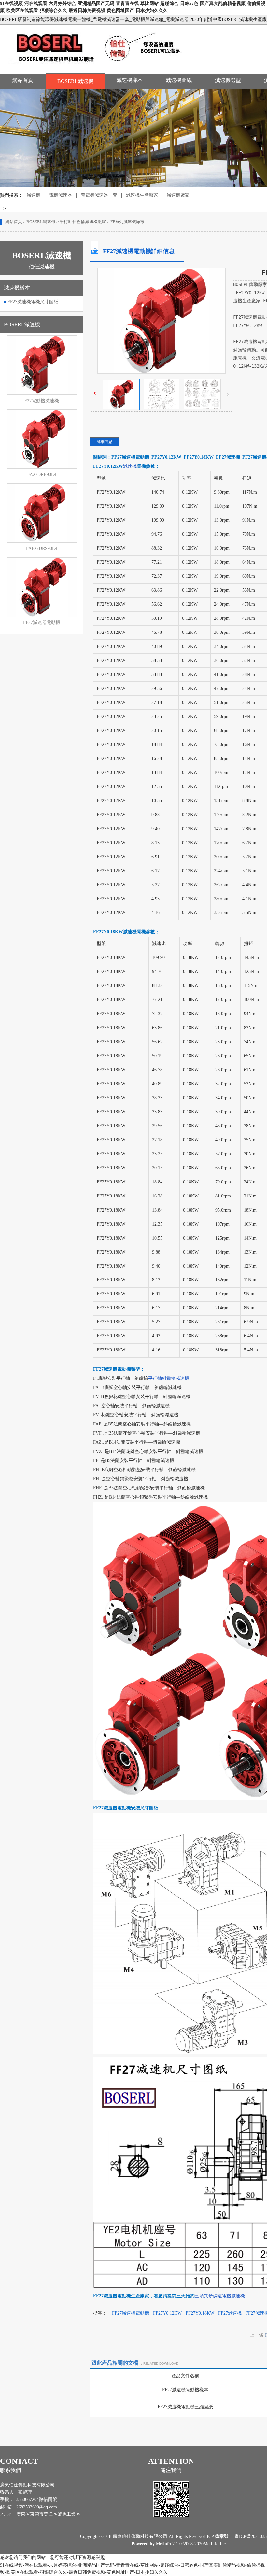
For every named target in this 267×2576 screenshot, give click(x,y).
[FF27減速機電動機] (121, 409)
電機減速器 (61, 195)
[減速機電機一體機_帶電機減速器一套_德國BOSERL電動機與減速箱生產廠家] (100, 66)
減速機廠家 (178, 195)
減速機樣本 (130, 80)
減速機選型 (228, 80)
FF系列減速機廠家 (127, 222)
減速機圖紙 (179, 80)
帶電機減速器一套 (99, 195)
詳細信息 (105, 442)
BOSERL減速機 (75, 81)
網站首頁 (23, 80)
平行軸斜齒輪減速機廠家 (83, 222)
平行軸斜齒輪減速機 (169, 1378)
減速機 (34, 195)
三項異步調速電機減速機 (220, 2296)
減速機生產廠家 (142, 195)
